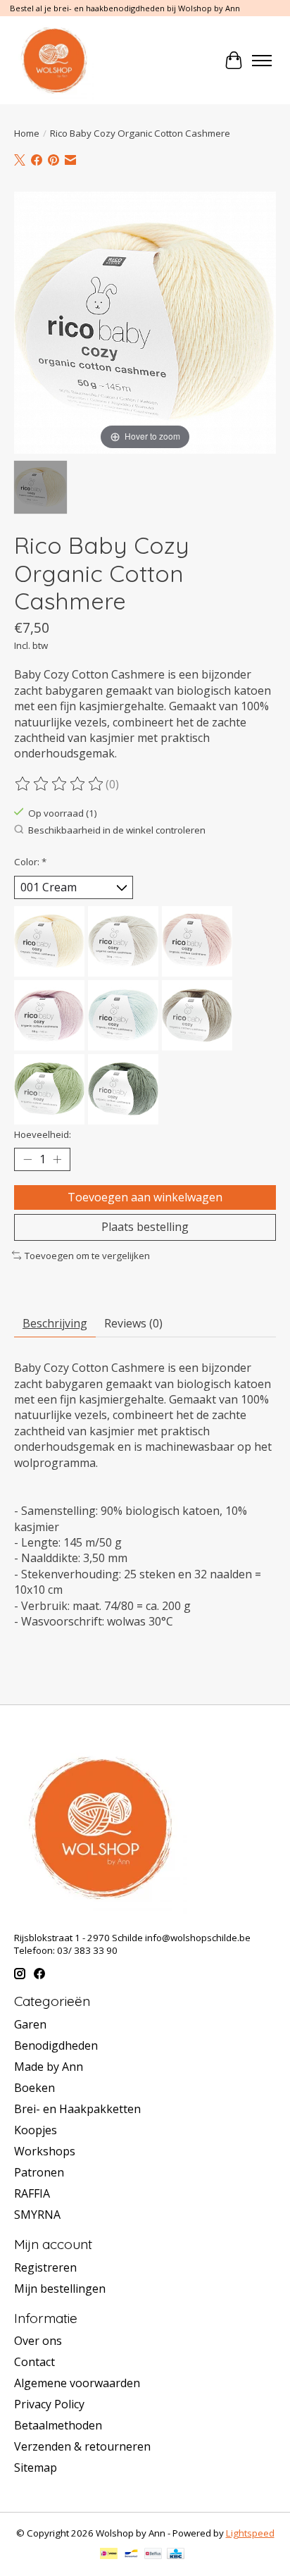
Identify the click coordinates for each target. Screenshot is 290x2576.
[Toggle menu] (262, 61)
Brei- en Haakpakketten (77, 2109)
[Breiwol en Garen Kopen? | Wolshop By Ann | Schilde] (54, 60)
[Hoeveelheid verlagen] (27, 1160)
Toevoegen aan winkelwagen (145, 1197)
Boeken (34, 2088)
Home (27, 133)
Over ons (38, 2341)
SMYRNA (37, 2215)
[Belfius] (153, 2555)
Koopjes (36, 2130)
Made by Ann (49, 2067)
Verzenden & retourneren (82, 2446)
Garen (30, 2024)
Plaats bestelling (145, 1227)
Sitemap (36, 2467)
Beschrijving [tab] (55, 1323)
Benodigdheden (56, 2045)
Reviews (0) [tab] (133, 1323)
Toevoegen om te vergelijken (87, 1256)
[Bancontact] (131, 2555)
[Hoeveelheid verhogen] (57, 1160)
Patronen (39, 2172)
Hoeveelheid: (43, 1134)
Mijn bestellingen (60, 2289)
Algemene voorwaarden (77, 2383)
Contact (34, 2362)
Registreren (45, 2267)
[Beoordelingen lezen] (60, 784)
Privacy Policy (49, 2404)
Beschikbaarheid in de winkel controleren (117, 830)
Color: (30, 862)
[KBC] (176, 2555)
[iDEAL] (109, 2555)
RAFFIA (32, 2193)
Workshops (45, 2151)
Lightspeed (250, 2533)
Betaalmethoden (58, 2425)
